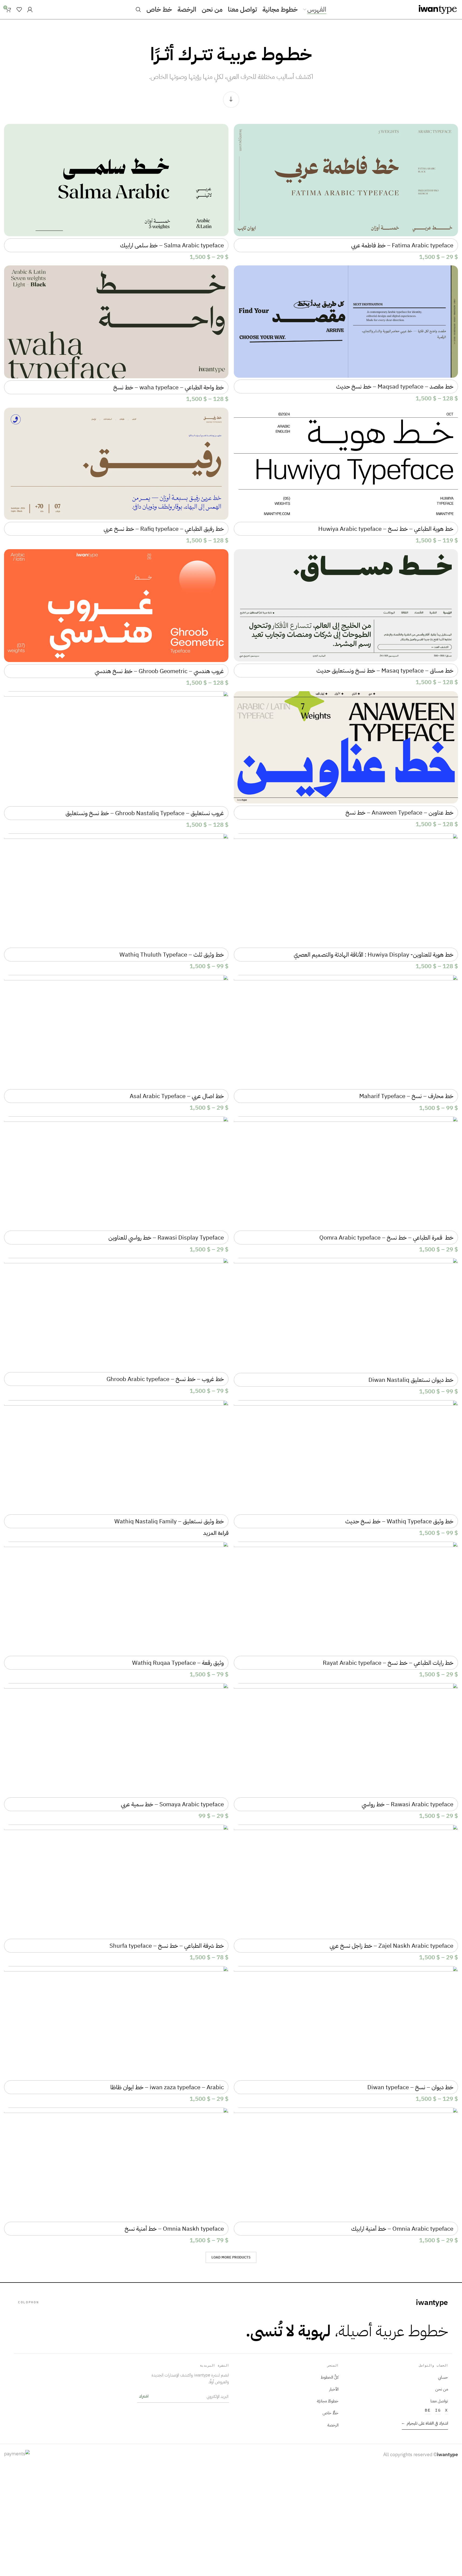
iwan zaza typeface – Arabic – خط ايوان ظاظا (167, 2087)
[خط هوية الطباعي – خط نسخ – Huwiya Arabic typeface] (346, 464)
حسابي (443, 2377)
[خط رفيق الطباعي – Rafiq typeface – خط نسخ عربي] (116, 464)
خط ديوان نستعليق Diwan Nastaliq (411, 1380)
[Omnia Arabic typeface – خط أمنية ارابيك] (346, 2164)
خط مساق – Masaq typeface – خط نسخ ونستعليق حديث (385, 671)
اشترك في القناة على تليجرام (425, 2423)
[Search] (138, 9)
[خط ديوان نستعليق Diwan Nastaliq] (346, 1314)
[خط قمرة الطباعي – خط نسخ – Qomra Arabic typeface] (346, 1173)
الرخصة (333, 2425)
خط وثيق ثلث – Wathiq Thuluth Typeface (172, 955)
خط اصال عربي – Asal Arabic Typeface (177, 1096)
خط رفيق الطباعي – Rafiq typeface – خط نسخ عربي (164, 529)
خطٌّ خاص (331, 2413)
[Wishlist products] (19, 9)
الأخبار (334, 2389)
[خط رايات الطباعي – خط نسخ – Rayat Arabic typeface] (346, 1598)
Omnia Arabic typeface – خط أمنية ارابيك (402, 2229)
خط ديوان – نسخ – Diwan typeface (410, 2087)
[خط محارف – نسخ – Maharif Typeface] (346, 1031)
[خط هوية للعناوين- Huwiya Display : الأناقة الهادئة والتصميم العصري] (346, 890)
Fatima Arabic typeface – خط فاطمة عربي (402, 245)
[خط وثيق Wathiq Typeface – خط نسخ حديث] (346, 1456)
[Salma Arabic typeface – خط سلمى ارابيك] (116, 180)
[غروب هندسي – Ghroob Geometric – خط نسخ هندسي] (116, 606)
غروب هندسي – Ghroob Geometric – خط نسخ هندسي (159, 671)
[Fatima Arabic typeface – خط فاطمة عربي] (346, 180)
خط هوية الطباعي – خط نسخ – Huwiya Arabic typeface (386, 529)
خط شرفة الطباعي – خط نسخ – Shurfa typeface (167, 1946)
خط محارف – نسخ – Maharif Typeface (406, 1096)
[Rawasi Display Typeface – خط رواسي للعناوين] (116, 1173)
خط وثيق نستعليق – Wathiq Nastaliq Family (169, 1521)
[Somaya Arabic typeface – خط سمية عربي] (116, 1739)
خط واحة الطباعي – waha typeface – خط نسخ (169, 387)
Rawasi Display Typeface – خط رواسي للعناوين (166, 1238)
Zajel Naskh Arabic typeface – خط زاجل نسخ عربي (391, 1946)
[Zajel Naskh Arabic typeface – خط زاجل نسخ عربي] (346, 1881)
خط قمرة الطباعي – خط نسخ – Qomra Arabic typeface (386, 1238)
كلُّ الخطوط (330, 2377)
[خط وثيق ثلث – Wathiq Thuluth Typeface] (116, 890)
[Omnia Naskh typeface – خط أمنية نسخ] (116, 2164)
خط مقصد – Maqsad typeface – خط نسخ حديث (395, 386)
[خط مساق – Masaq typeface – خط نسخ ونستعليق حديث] (346, 605)
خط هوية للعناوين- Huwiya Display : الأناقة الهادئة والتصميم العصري (374, 955)
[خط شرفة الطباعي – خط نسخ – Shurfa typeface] (116, 1881)
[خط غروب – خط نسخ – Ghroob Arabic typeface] (116, 1314)
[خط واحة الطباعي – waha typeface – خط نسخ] (116, 322)
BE (428, 2410)
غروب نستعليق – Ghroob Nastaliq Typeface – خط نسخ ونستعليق (145, 813)
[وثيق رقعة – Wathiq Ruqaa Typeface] (116, 1598)
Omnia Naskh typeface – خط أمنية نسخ (174, 2229)
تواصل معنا (439, 2401)
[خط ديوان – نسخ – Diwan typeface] (346, 2022)
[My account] (30, 9)
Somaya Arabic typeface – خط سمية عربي (172, 1804)
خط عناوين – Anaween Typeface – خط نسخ (399, 813)
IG (438, 2410)
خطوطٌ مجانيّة (328, 2401)
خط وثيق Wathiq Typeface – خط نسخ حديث (399, 1521)
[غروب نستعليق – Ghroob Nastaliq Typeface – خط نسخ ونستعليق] (116, 748)
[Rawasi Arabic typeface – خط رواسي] (346, 1739)
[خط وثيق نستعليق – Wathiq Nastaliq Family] (116, 1456)
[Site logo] (438, 9)
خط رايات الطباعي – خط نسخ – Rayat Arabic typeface (388, 1663)
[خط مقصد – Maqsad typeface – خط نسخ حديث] (346, 322)
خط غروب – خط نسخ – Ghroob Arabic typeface (165, 1379)
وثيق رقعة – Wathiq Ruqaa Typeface (178, 1663)
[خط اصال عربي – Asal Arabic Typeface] (116, 1031)
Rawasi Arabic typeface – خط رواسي (408, 1804)
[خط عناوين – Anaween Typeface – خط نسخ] (346, 747)
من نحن (442, 2389)
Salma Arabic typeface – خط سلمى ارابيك (172, 245)
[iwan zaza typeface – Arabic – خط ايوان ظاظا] (116, 2022)
